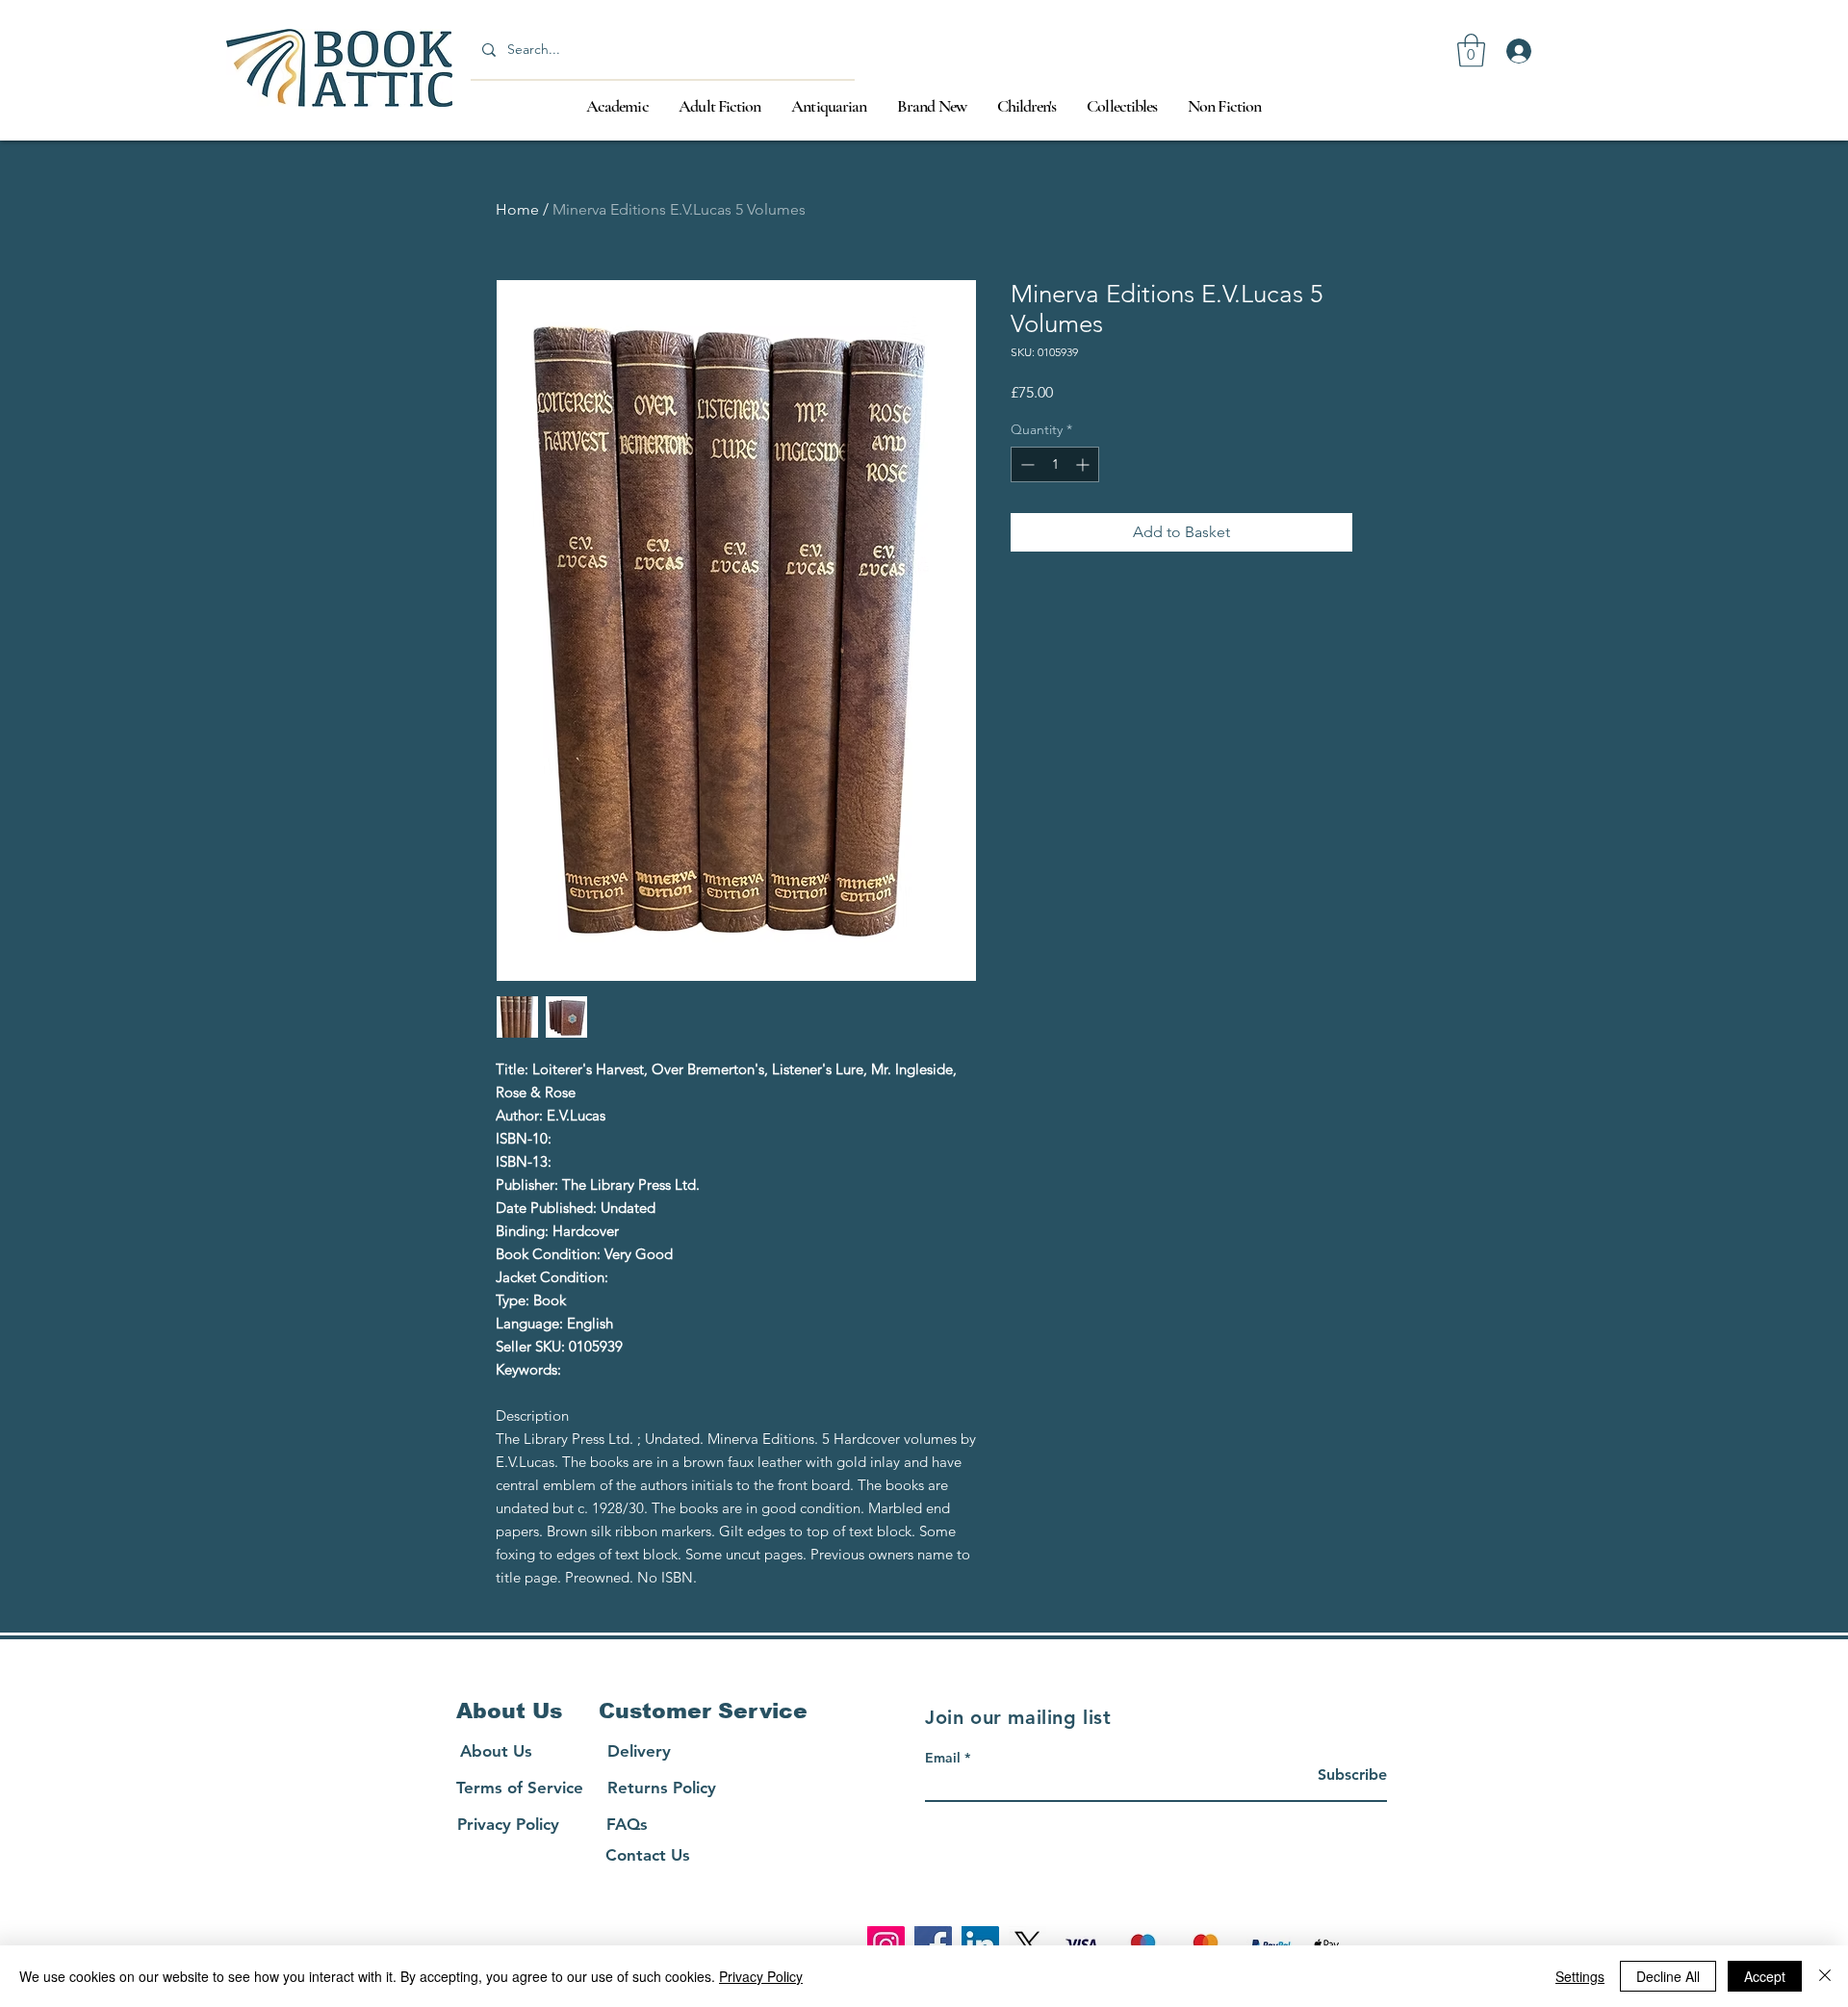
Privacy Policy (761, 1976)
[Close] (1825, 1976)
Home (517, 209)
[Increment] (1084, 464)
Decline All (1668, 1976)
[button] (1471, 51)
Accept (1765, 1976)
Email (943, 1758)
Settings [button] (1580, 1976)
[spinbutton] (1055, 464)
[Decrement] (1026, 464)
